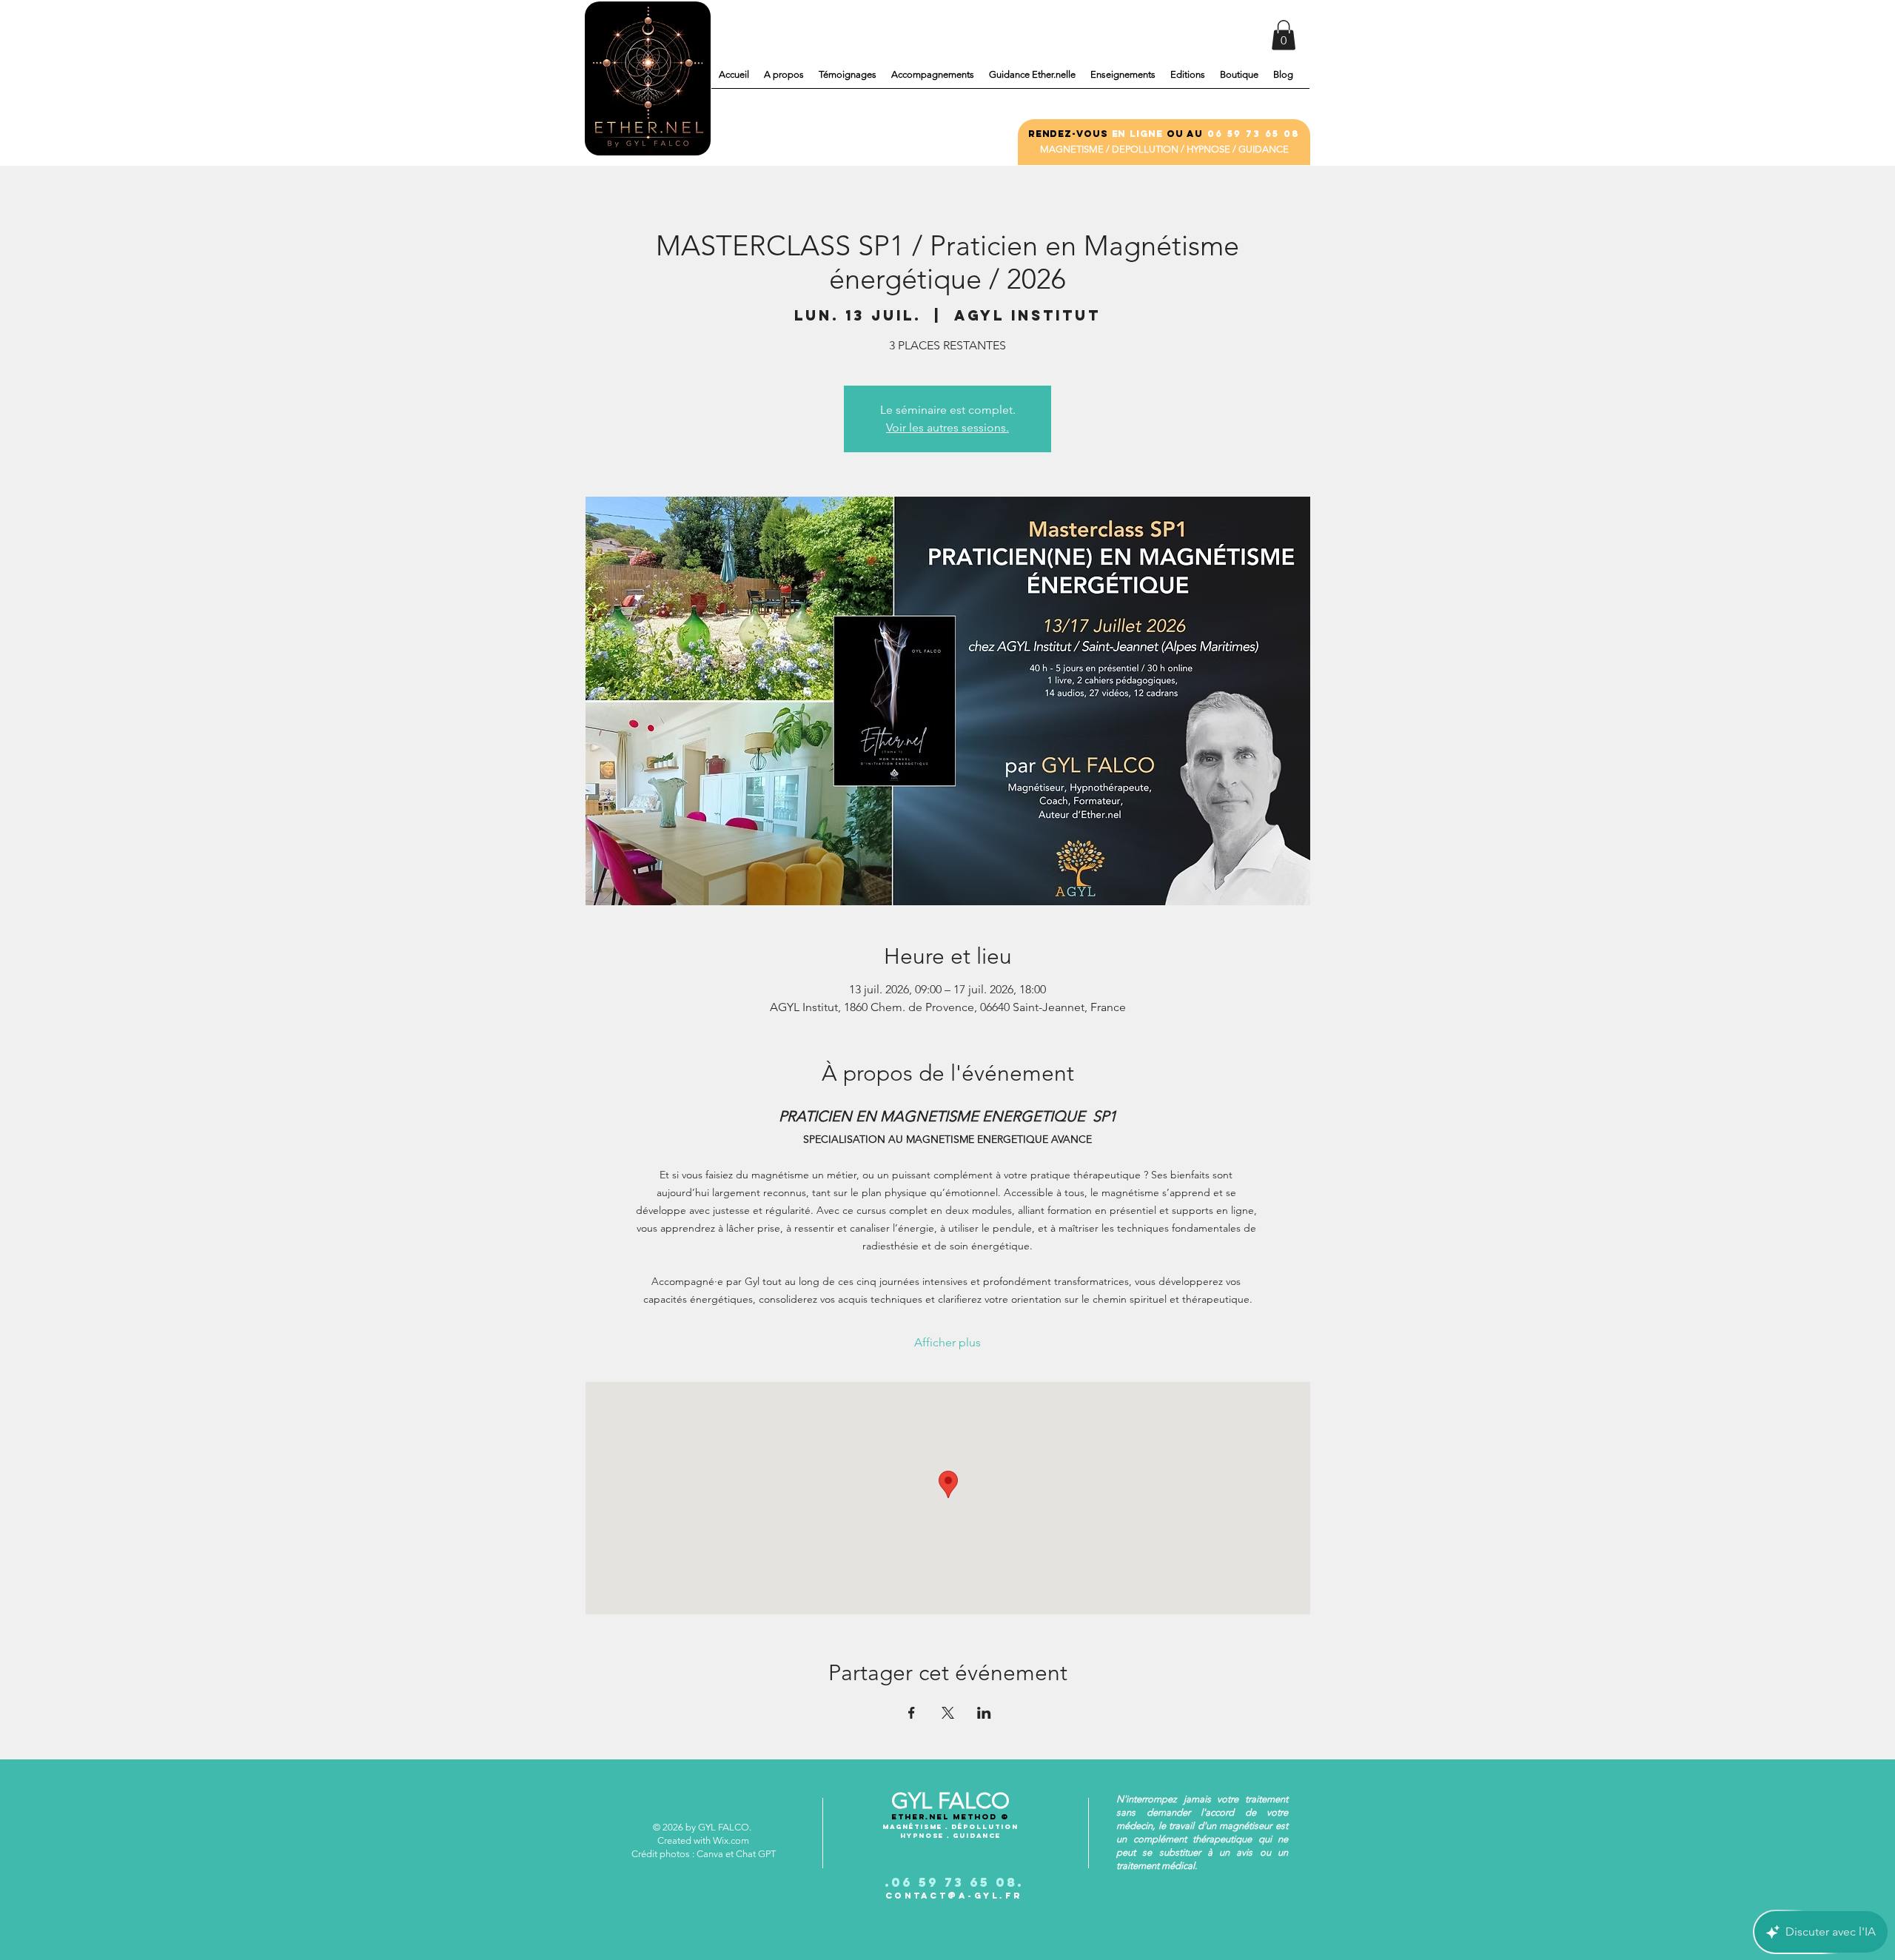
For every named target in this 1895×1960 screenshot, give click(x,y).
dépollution (985, 1826)
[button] (1284, 35)
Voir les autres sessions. (947, 427)
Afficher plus (947, 1342)
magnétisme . (917, 1826)
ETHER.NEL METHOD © (950, 1817)
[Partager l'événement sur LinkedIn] (984, 1713)
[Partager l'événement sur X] (948, 1713)
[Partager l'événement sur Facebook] (912, 1713)
